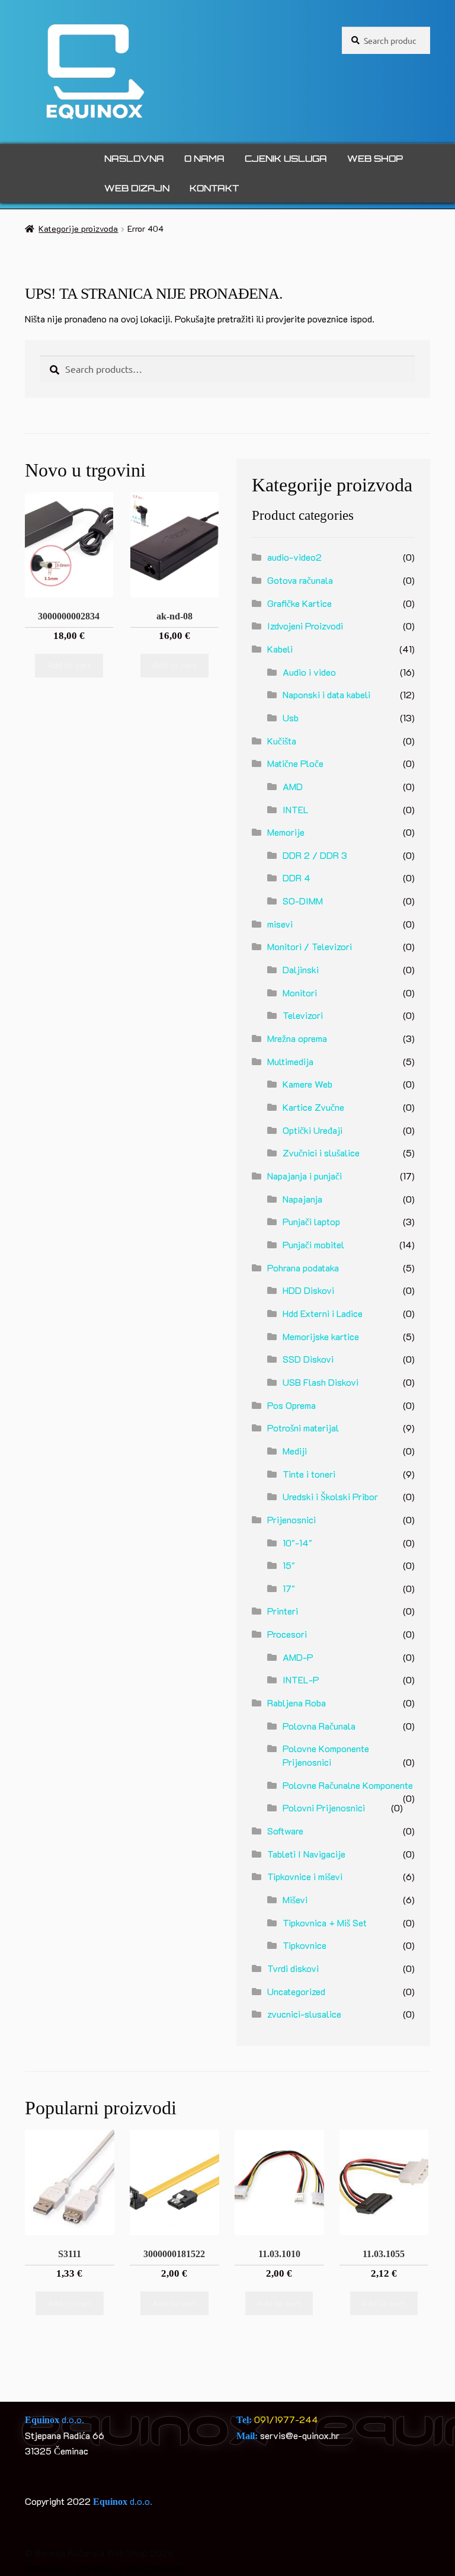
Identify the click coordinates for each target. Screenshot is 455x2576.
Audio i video (309, 672)
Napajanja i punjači (305, 1176)
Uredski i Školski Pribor (330, 1496)
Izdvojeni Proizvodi (305, 626)
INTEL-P (301, 1679)
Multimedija (290, 1061)
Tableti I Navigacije (306, 1854)
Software (285, 1831)
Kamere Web (307, 1084)
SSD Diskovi (308, 1359)
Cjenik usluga (286, 159)
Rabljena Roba (297, 1703)
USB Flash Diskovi (321, 1382)
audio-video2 (294, 557)
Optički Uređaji (313, 1130)
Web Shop (375, 159)
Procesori (287, 1634)
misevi (280, 924)
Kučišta (282, 741)
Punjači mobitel (313, 1244)
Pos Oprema (291, 1405)
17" (289, 1588)
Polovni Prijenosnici (324, 1808)
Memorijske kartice (321, 1336)
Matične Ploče (295, 763)
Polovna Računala (319, 1726)
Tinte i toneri (309, 1474)
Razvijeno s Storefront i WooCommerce (105, 2568)
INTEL (296, 809)
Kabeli (280, 649)
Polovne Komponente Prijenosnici (326, 1755)
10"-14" (297, 1543)
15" (289, 1565)
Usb (291, 717)
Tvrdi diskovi (293, 1968)
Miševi (295, 1899)
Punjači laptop (311, 1221)
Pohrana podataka (303, 1268)
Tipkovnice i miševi (305, 1876)
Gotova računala (300, 580)
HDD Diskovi (308, 1290)
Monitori (300, 993)
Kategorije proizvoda (78, 228)
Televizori (303, 1015)
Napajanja (302, 1199)
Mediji (295, 1451)
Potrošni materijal (303, 1428)
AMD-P (298, 1657)
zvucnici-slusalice (304, 2014)
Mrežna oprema (297, 1038)
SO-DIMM (303, 901)
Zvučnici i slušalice (321, 1153)
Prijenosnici (291, 1519)
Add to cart (69, 665)
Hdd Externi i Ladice (323, 1313)
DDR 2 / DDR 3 (315, 855)
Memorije (286, 832)
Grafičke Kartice (299, 603)
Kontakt (214, 188)
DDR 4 (297, 878)
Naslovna (134, 159)
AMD (293, 786)
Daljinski (301, 969)
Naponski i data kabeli (326, 694)
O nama (204, 159)
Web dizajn (137, 188)
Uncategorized (296, 1991)
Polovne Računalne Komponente (348, 1785)
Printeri (283, 1611)
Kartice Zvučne (313, 1107)
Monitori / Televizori (310, 946)
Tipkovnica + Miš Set (325, 1923)
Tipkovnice (305, 1945)
